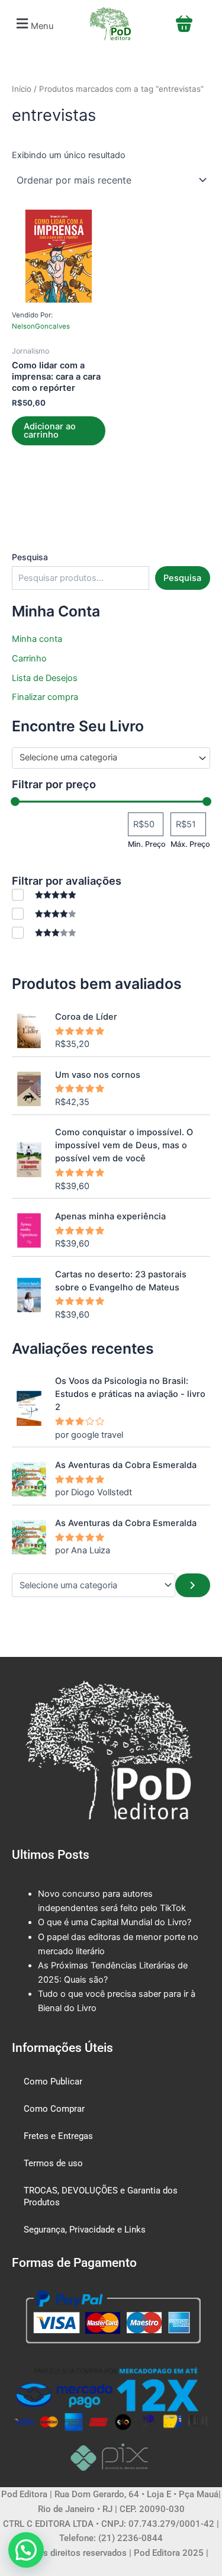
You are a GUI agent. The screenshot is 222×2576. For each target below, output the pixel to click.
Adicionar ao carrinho (50, 431)
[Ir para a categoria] (193, 1585)
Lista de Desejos (45, 678)
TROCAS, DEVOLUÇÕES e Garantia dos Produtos (101, 2196)
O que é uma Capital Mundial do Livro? (115, 1922)
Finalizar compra (45, 697)
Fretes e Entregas (58, 2136)
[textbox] (106, 758)
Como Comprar (54, 2109)
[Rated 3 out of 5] (44, 932)
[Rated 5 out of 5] (44, 894)
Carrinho (29, 659)
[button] (33, 24)
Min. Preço (147, 844)
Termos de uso (53, 2163)
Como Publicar (53, 2082)
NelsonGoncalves (41, 326)
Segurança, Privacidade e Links (85, 2230)
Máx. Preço (190, 844)
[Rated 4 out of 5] (44, 913)
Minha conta (37, 639)
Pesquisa (30, 557)
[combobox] (111, 758)
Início (22, 89)
